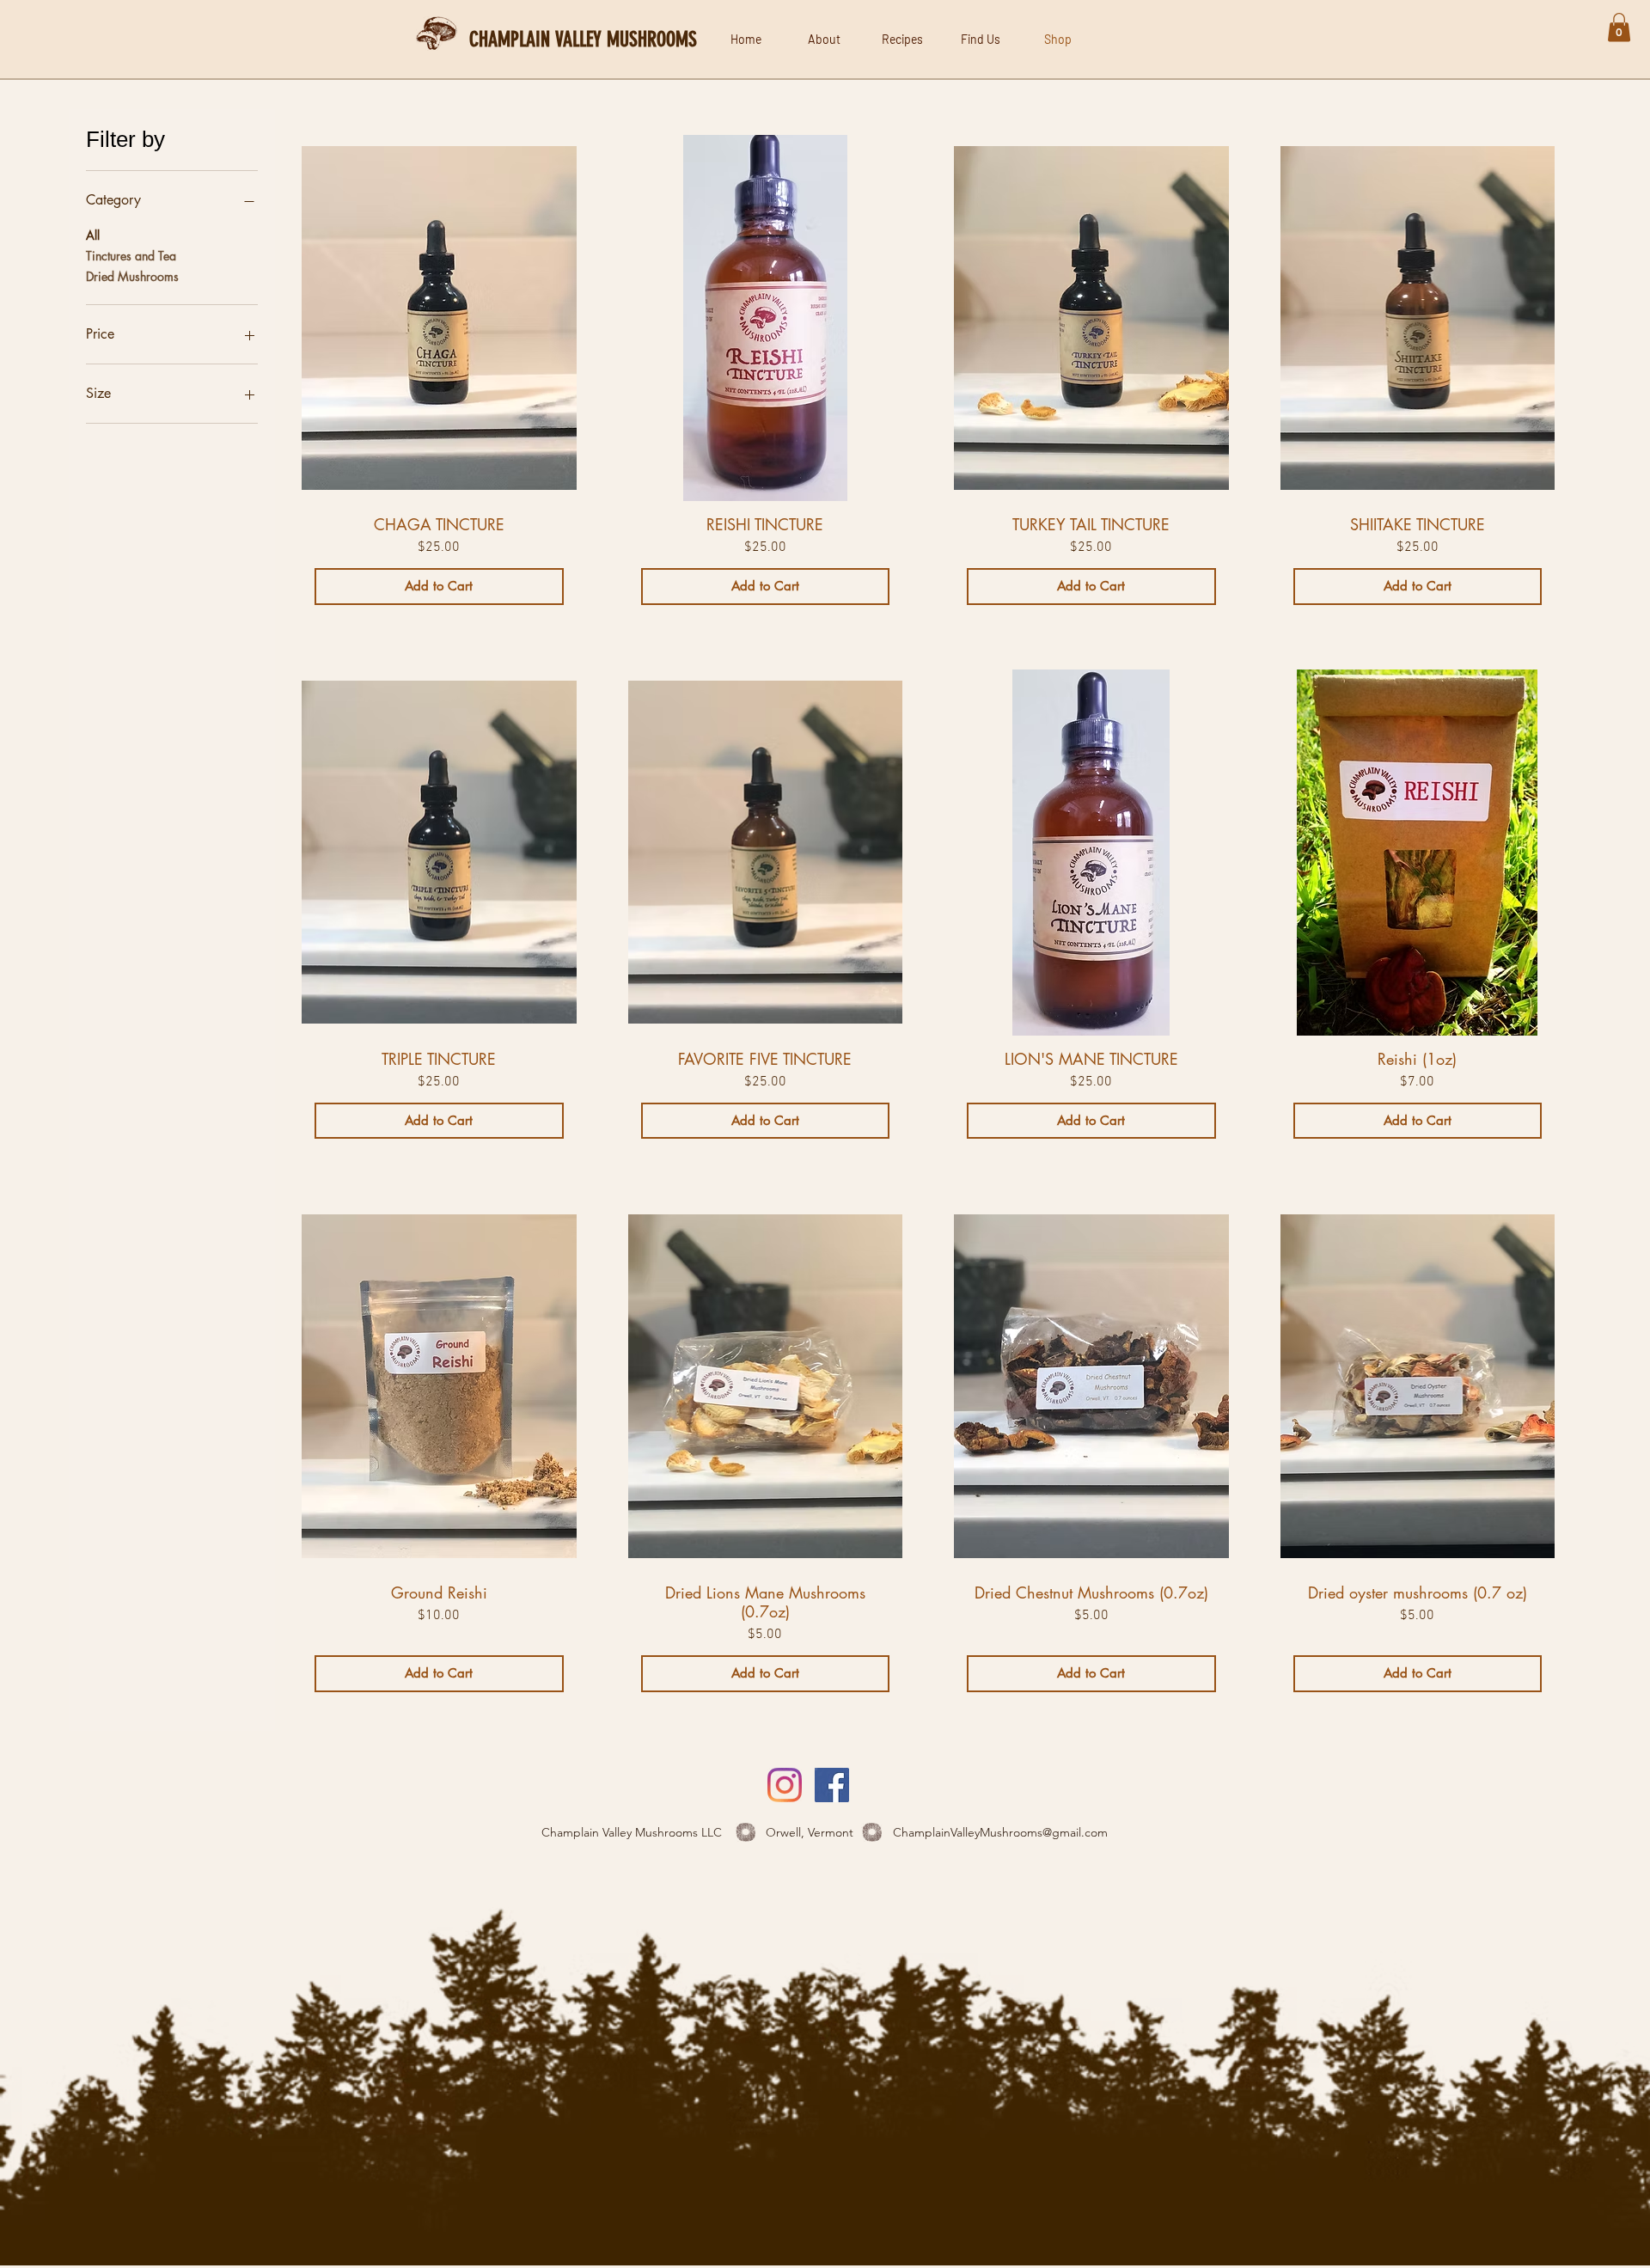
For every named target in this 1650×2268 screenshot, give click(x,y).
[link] (1619, 27)
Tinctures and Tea (131, 256)
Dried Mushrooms (132, 276)
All (93, 235)
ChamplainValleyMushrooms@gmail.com (1000, 1832)
